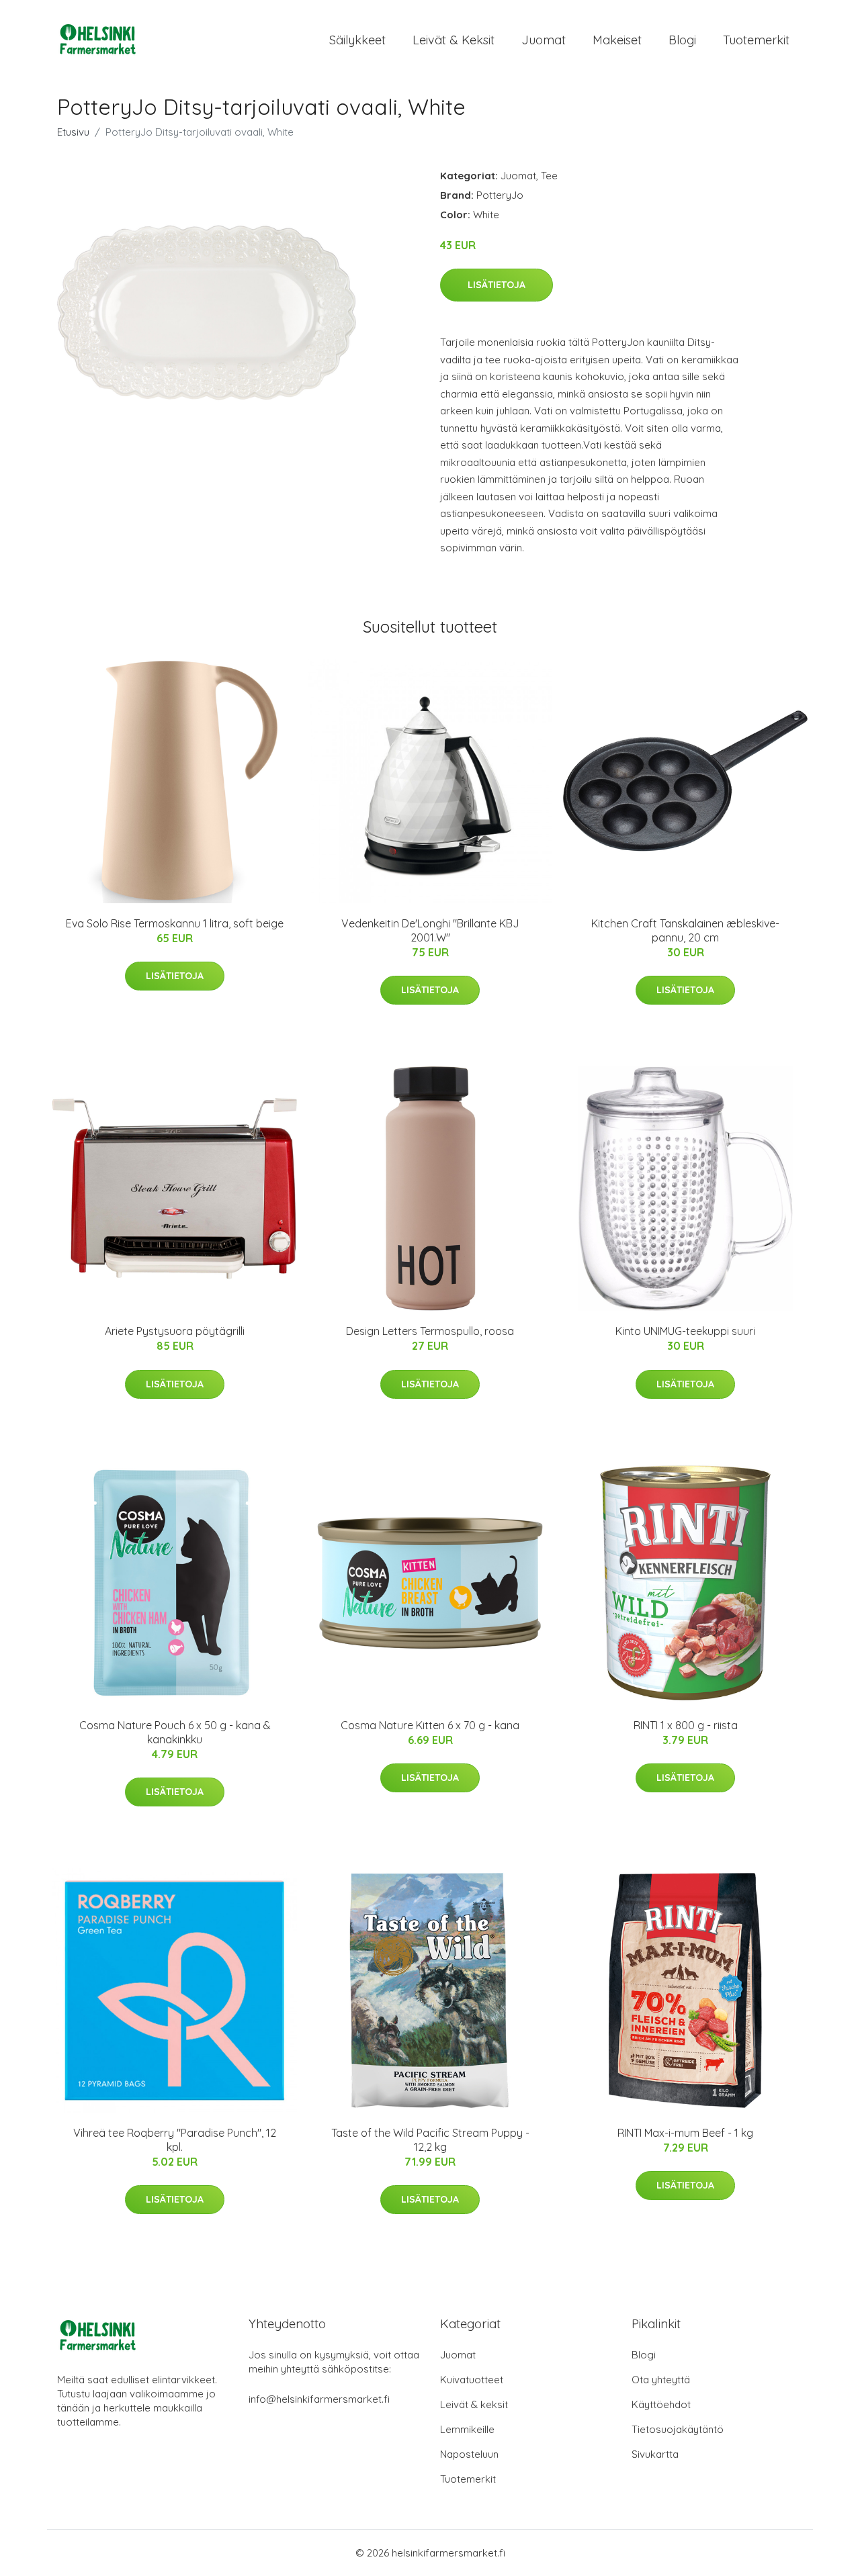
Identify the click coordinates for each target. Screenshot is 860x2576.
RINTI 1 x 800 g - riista (686, 1725)
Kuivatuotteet (472, 2380)
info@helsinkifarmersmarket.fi (319, 2399)
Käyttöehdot (661, 2404)
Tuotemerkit (756, 40)
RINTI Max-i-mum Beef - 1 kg (685, 2133)
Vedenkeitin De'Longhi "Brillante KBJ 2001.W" (430, 930)
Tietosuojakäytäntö (678, 2429)
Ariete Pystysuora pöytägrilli (175, 1331)
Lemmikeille (467, 2429)
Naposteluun (469, 2454)
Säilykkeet (357, 40)
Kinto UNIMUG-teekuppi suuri (685, 1331)
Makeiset (617, 40)
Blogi (682, 40)
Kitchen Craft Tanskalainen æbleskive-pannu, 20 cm (685, 930)
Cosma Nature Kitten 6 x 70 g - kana (430, 1725)
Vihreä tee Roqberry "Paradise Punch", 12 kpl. (175, 2140)
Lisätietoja (497, 285)
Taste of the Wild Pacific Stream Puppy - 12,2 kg (430, 2140)
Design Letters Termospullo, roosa (430, 1331)
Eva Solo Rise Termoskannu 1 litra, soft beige (175, 923)
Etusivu (73, 132)
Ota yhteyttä (661, 2380)
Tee (549, 176)
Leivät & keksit (454, 40)
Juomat (544, 40)
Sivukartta (655, 2454)
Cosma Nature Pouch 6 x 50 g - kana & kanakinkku (175, 1732)
